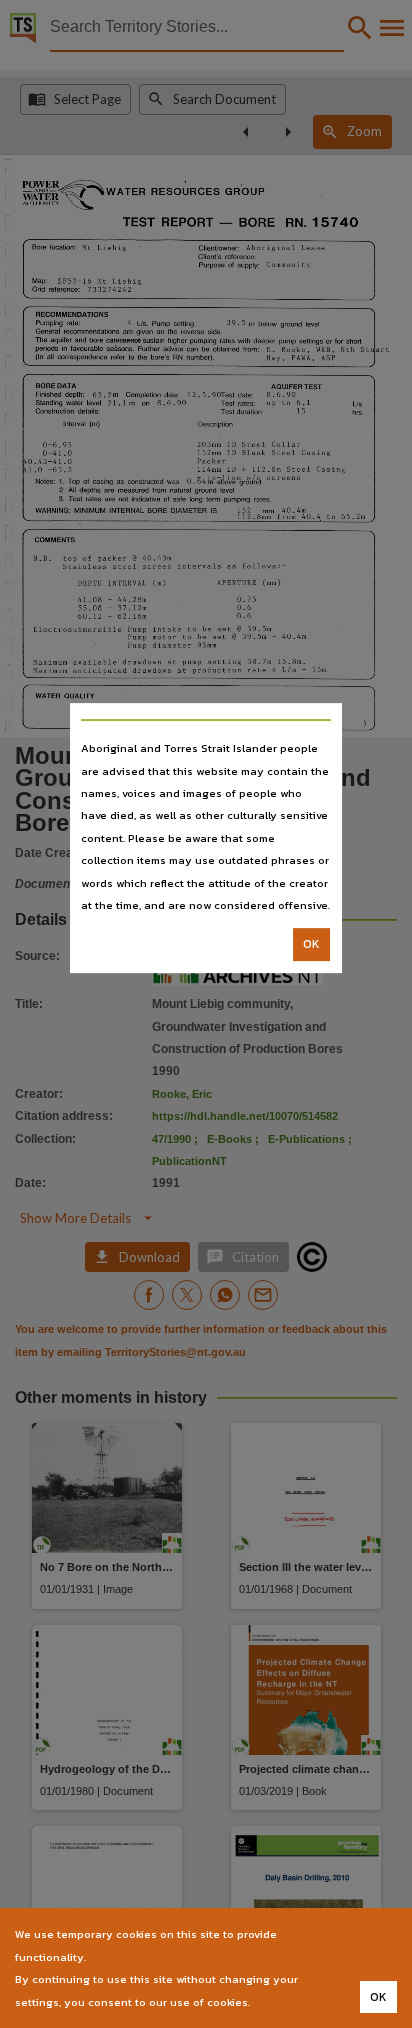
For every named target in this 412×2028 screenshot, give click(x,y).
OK (311, 945)
